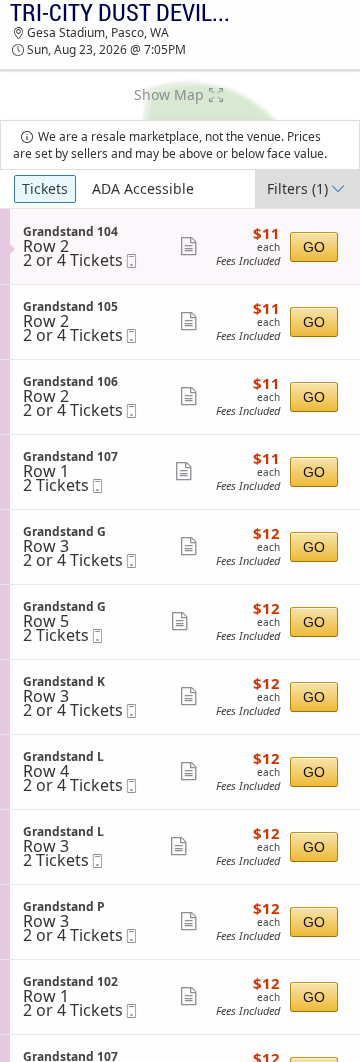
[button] (180, 95)
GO (314, 247)
